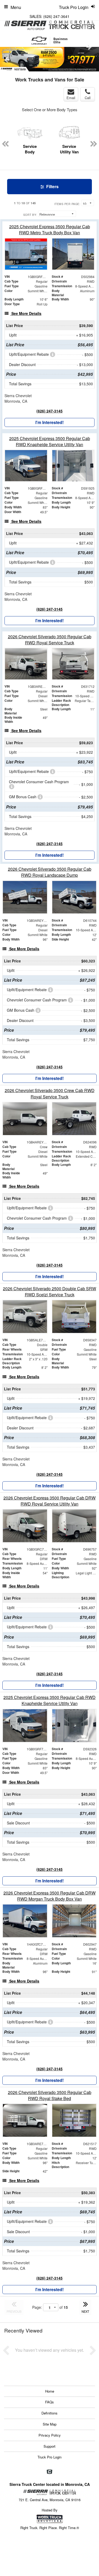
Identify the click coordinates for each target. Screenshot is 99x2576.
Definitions (49, 2413)
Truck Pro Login (49, 2457)
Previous (7, 60)
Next (89, 47)
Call (88, 98)
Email (71, 98)
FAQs (49, 2402)
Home (50, 2391)
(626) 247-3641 (56, 16)
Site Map (50, 2424)
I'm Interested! (49, 422)
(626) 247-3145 (49, 411)
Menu (16, 7)
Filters (52, 186)
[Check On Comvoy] (49, 2472)
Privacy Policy (50, 2435)
